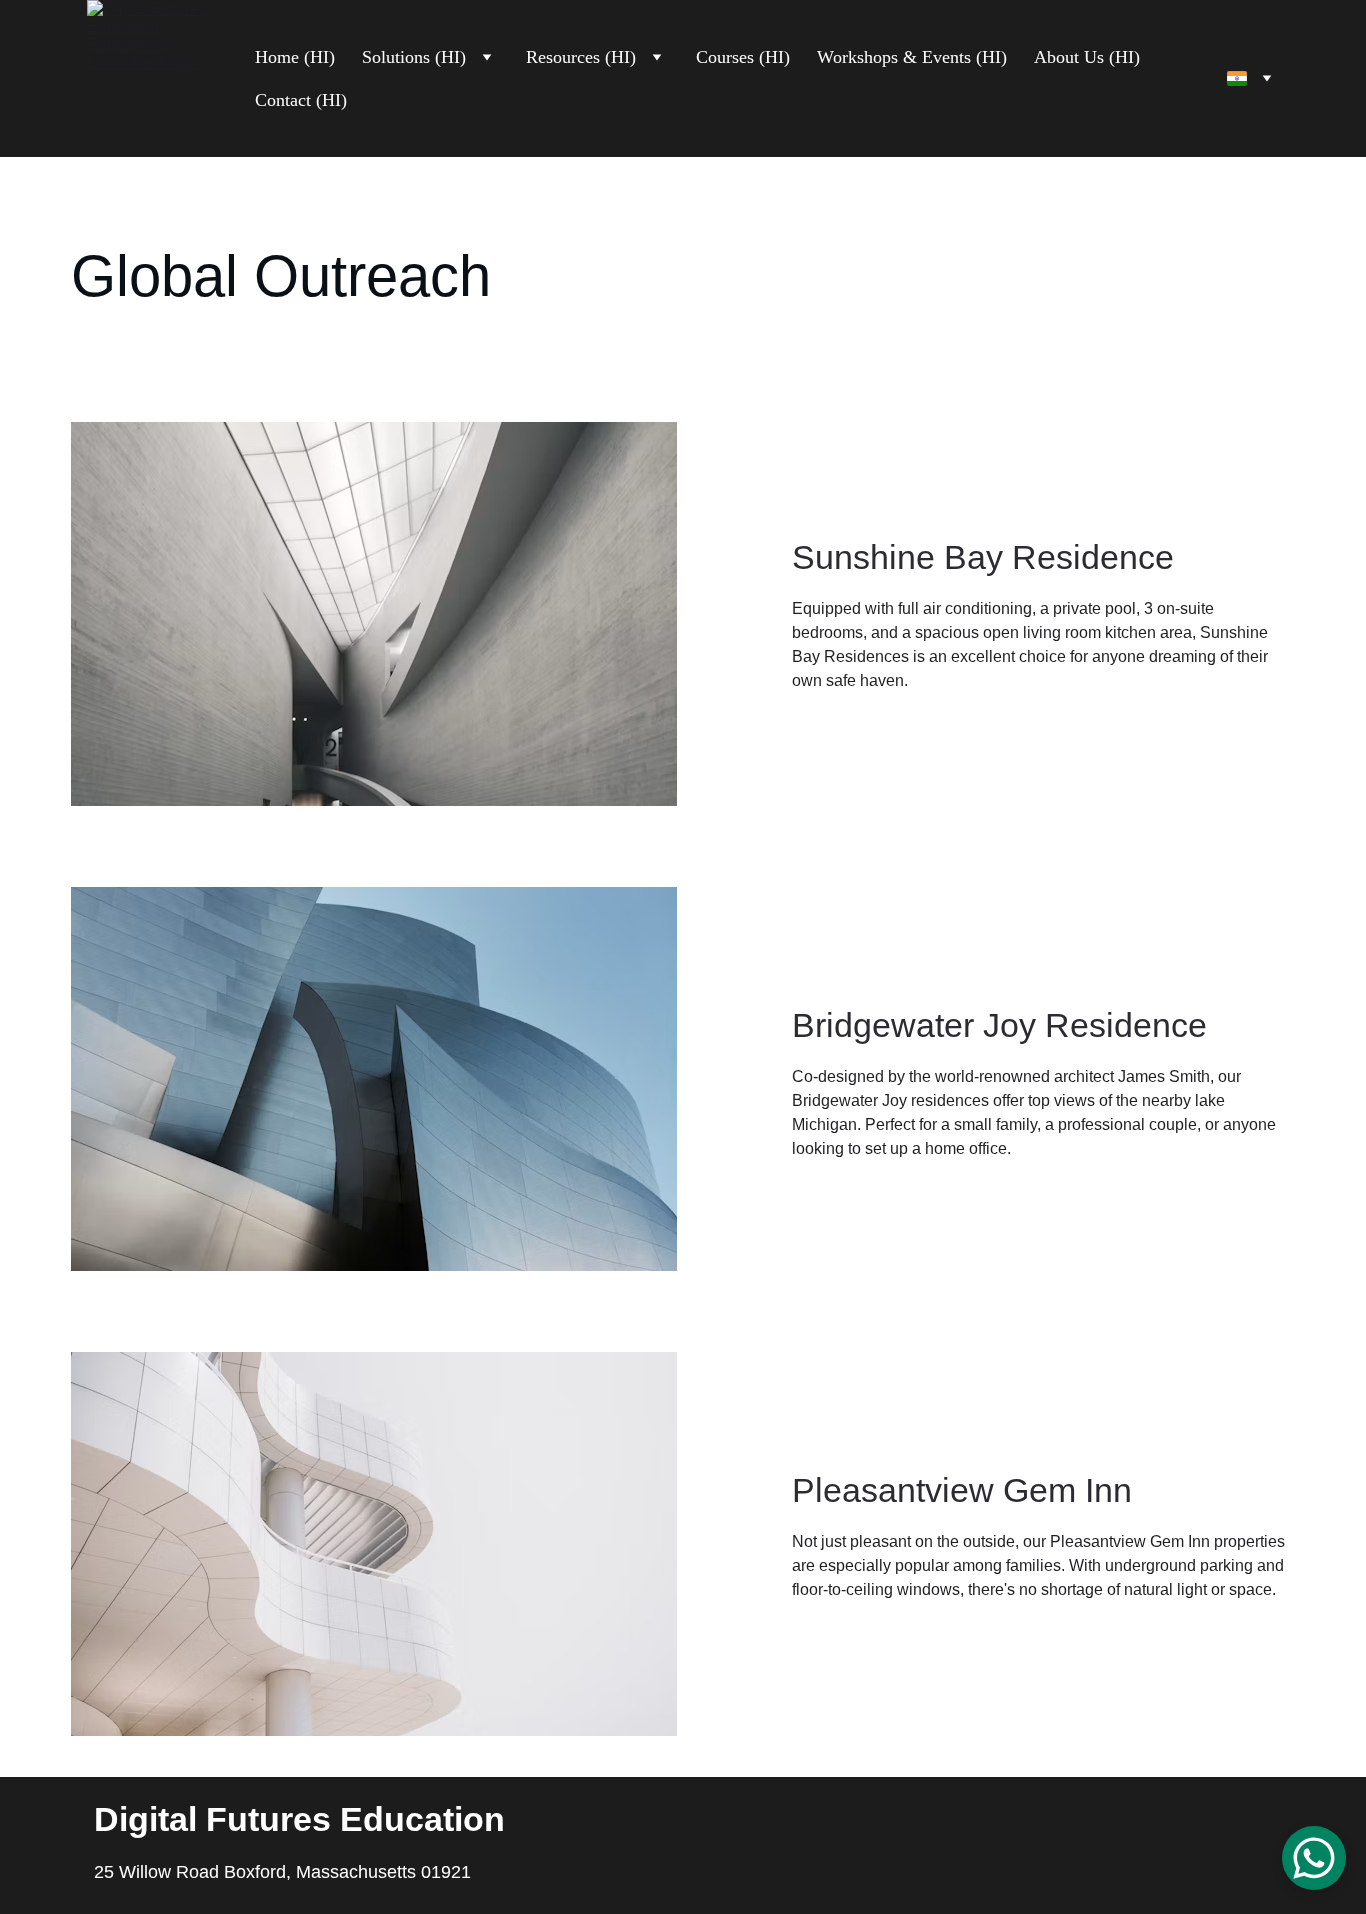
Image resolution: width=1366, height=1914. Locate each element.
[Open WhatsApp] (1314, 1858)
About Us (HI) (1087, 57)
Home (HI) (295, 57)
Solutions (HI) (414, 57)
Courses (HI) (743, 57)
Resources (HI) (581, 57)
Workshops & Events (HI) (912, 57)
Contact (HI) (301, 100)
